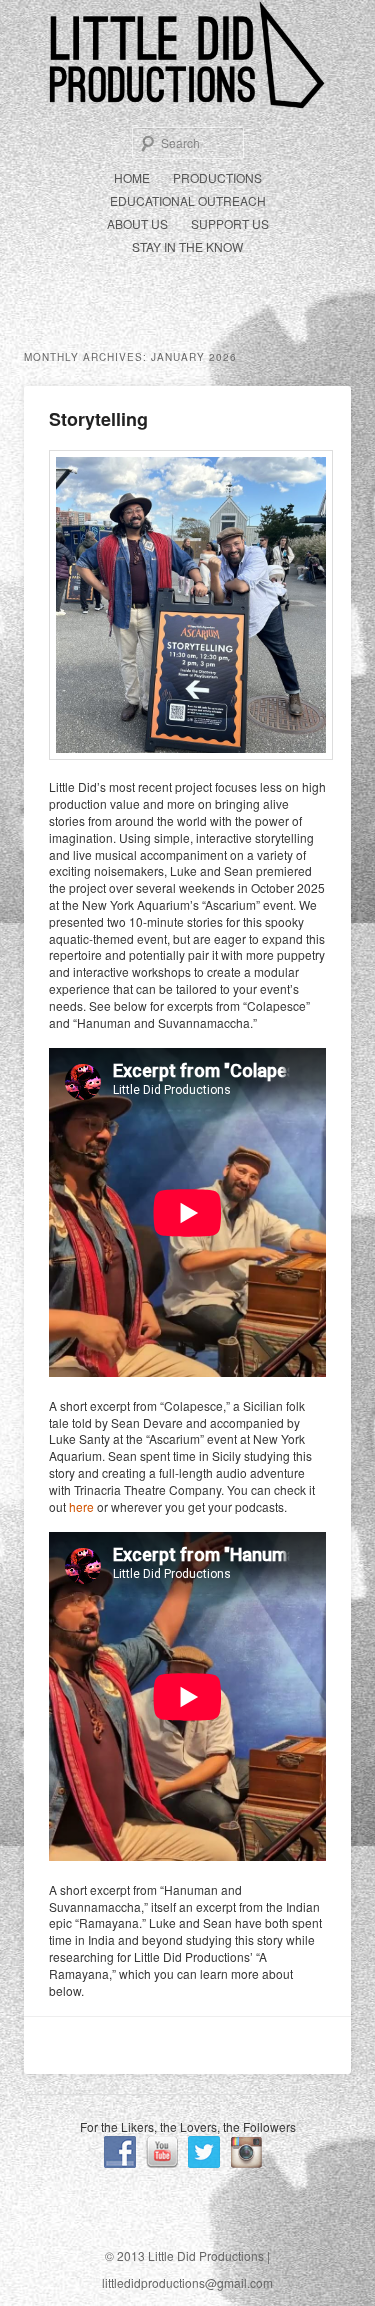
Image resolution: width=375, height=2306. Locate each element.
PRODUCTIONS (217, 177)
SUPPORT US (230, 223)
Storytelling (98, 419)
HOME (132, 177)
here (81, 1506)
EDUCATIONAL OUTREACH (188, 200)
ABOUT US (137, 223)
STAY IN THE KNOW (187, 246)
